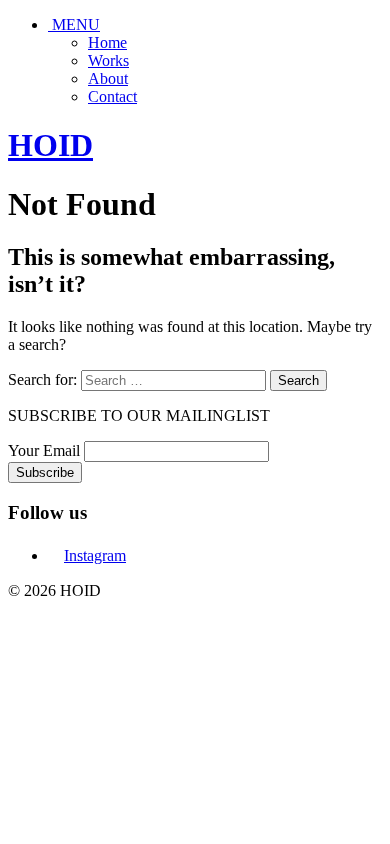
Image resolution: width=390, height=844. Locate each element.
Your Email (44, 450)
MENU (74, 24)
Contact (112, 96)
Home (107, 42)
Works (108, 60)
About (108, 78)
